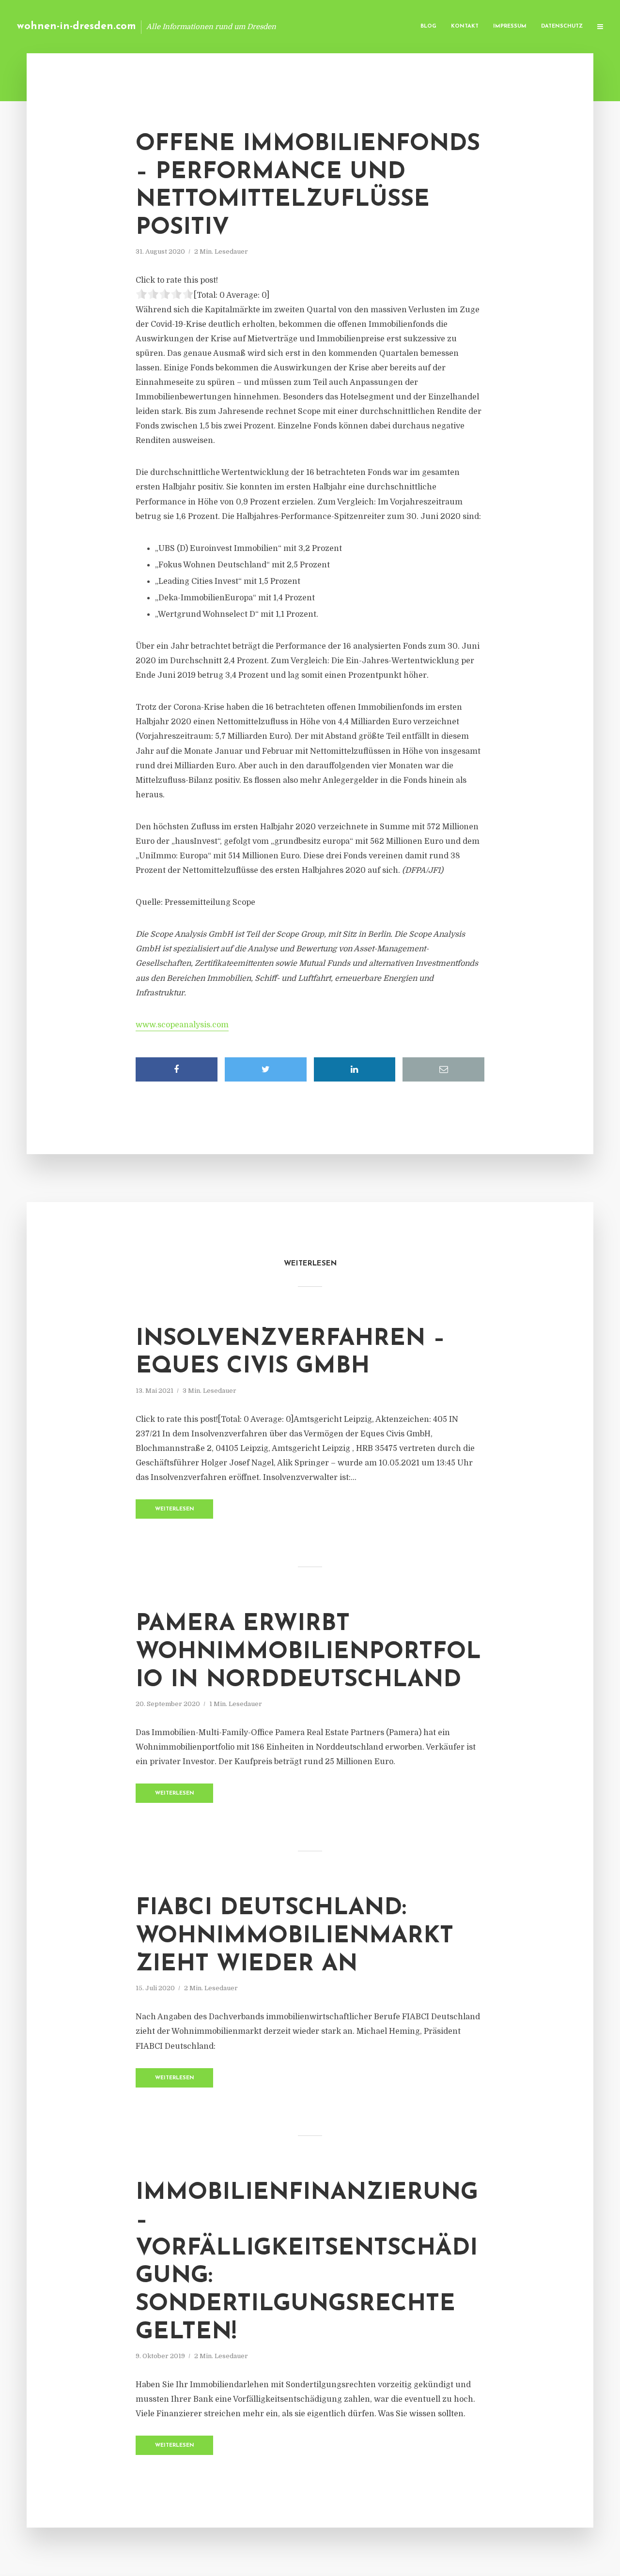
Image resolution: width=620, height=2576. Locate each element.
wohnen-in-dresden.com (77, 26)
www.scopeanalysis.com (182, 1025)
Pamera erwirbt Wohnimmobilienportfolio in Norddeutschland (308, 1652)
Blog (428, 26)
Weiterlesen (175, 1509)
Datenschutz (562, 26)
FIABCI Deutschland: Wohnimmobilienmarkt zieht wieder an (294, 1936)
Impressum (510, 26)
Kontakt (465, 26)
